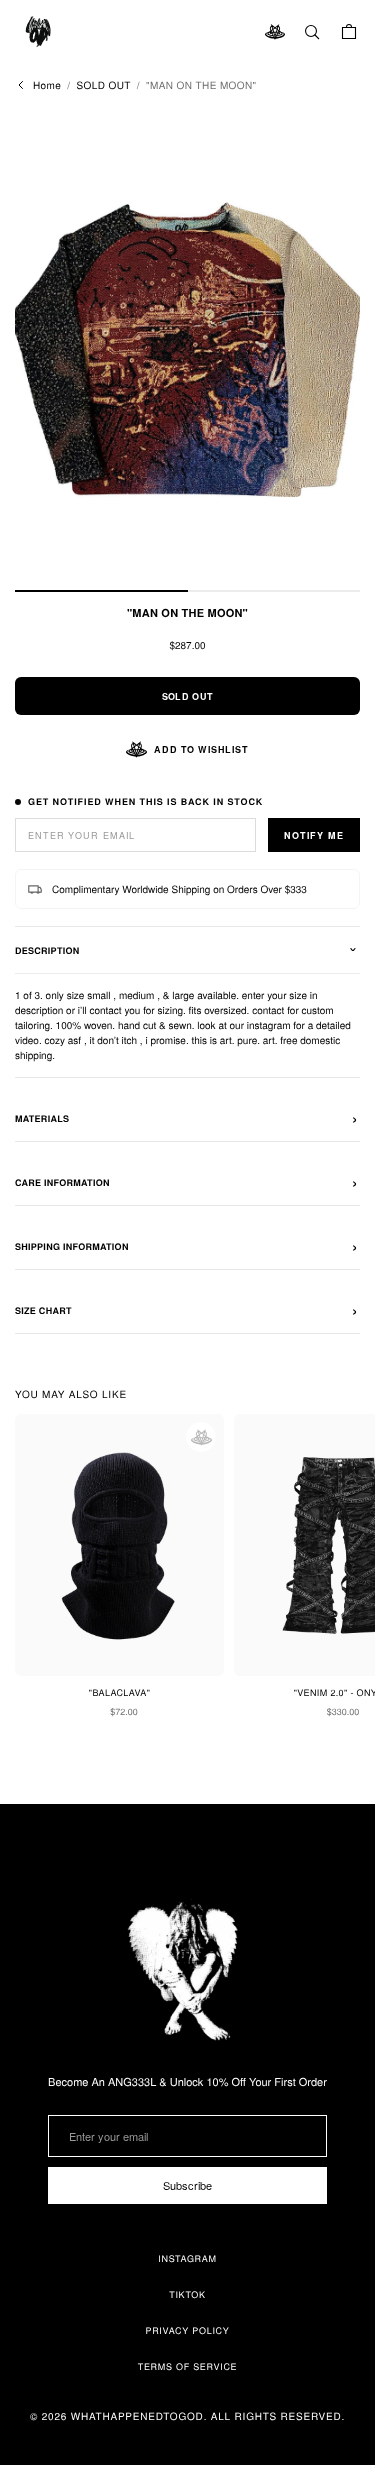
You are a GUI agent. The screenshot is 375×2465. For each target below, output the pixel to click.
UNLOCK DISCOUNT (187, 1412)
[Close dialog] (328, 1057)
